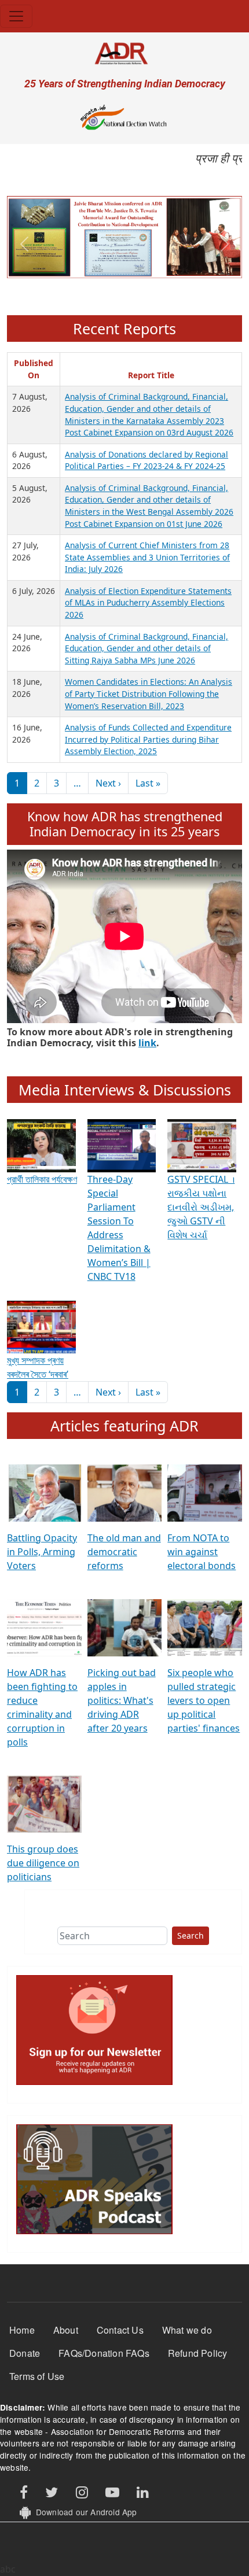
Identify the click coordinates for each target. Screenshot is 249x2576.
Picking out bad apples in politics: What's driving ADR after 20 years (122, 1700)
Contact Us (120, 2330)
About (66, 2330)
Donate (25, 2353)
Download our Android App (84, 2512)
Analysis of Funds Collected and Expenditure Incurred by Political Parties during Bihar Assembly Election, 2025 (148, 739)
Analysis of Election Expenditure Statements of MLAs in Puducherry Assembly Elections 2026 (148, 603)
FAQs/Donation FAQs (104, 2353)
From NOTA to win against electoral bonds (202, 1552)
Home (22, 2330)
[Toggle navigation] (16, 16)
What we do (187, 2330)
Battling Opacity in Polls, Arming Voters (42, 1552)
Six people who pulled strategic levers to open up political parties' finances (204, 1700)
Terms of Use (37, 2376)
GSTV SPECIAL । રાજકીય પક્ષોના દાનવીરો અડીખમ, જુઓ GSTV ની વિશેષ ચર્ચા (201, 1207)
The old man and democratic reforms (124, 1552)
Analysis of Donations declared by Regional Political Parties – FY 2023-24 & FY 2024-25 (147, 460)
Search (191, 1935)
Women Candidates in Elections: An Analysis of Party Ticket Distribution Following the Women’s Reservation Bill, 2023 (149, 693)
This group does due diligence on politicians (43, 1863)
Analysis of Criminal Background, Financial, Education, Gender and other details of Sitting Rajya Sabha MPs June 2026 (147, 648)
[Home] (124, 53)
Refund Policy (198, 2353)
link (147, 1043)
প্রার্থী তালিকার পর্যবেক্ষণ (42, 1179)
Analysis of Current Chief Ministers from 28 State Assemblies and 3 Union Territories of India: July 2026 (147, 557)
